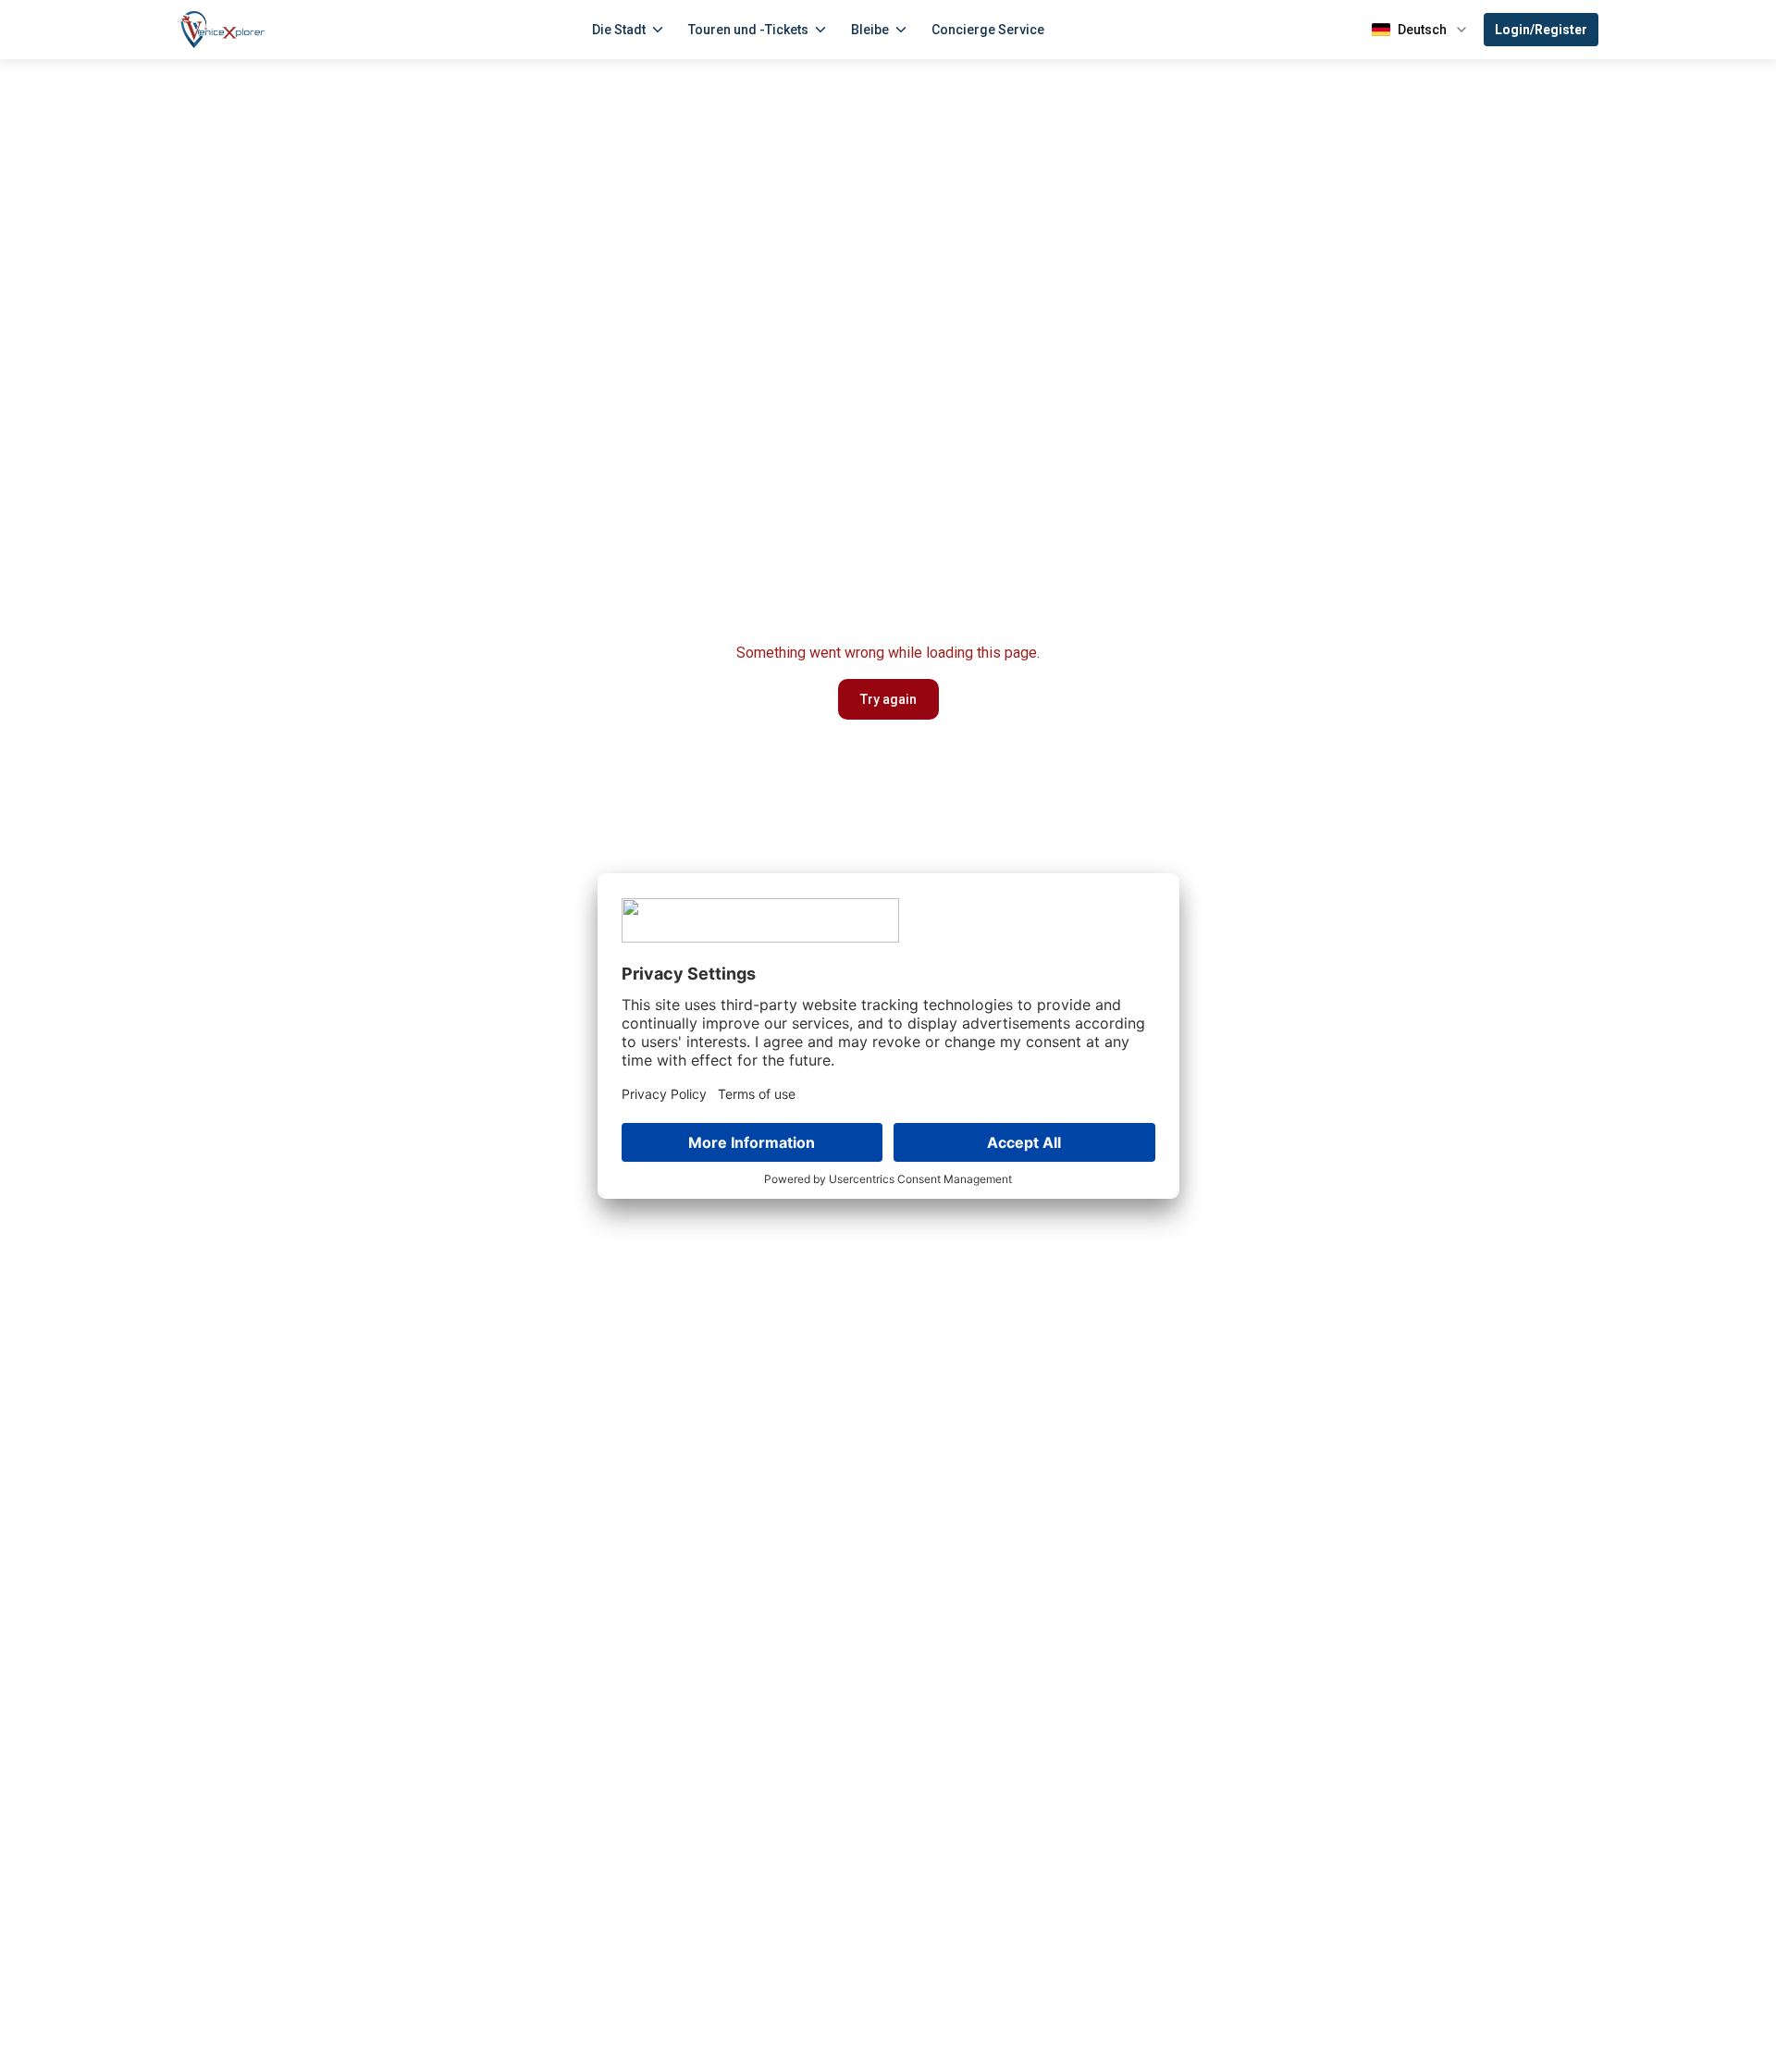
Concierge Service (988, 30)
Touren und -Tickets (748, 30)
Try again (888, 699)
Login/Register (1541, 30)
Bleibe (870, 30)
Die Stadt (619, 30)
